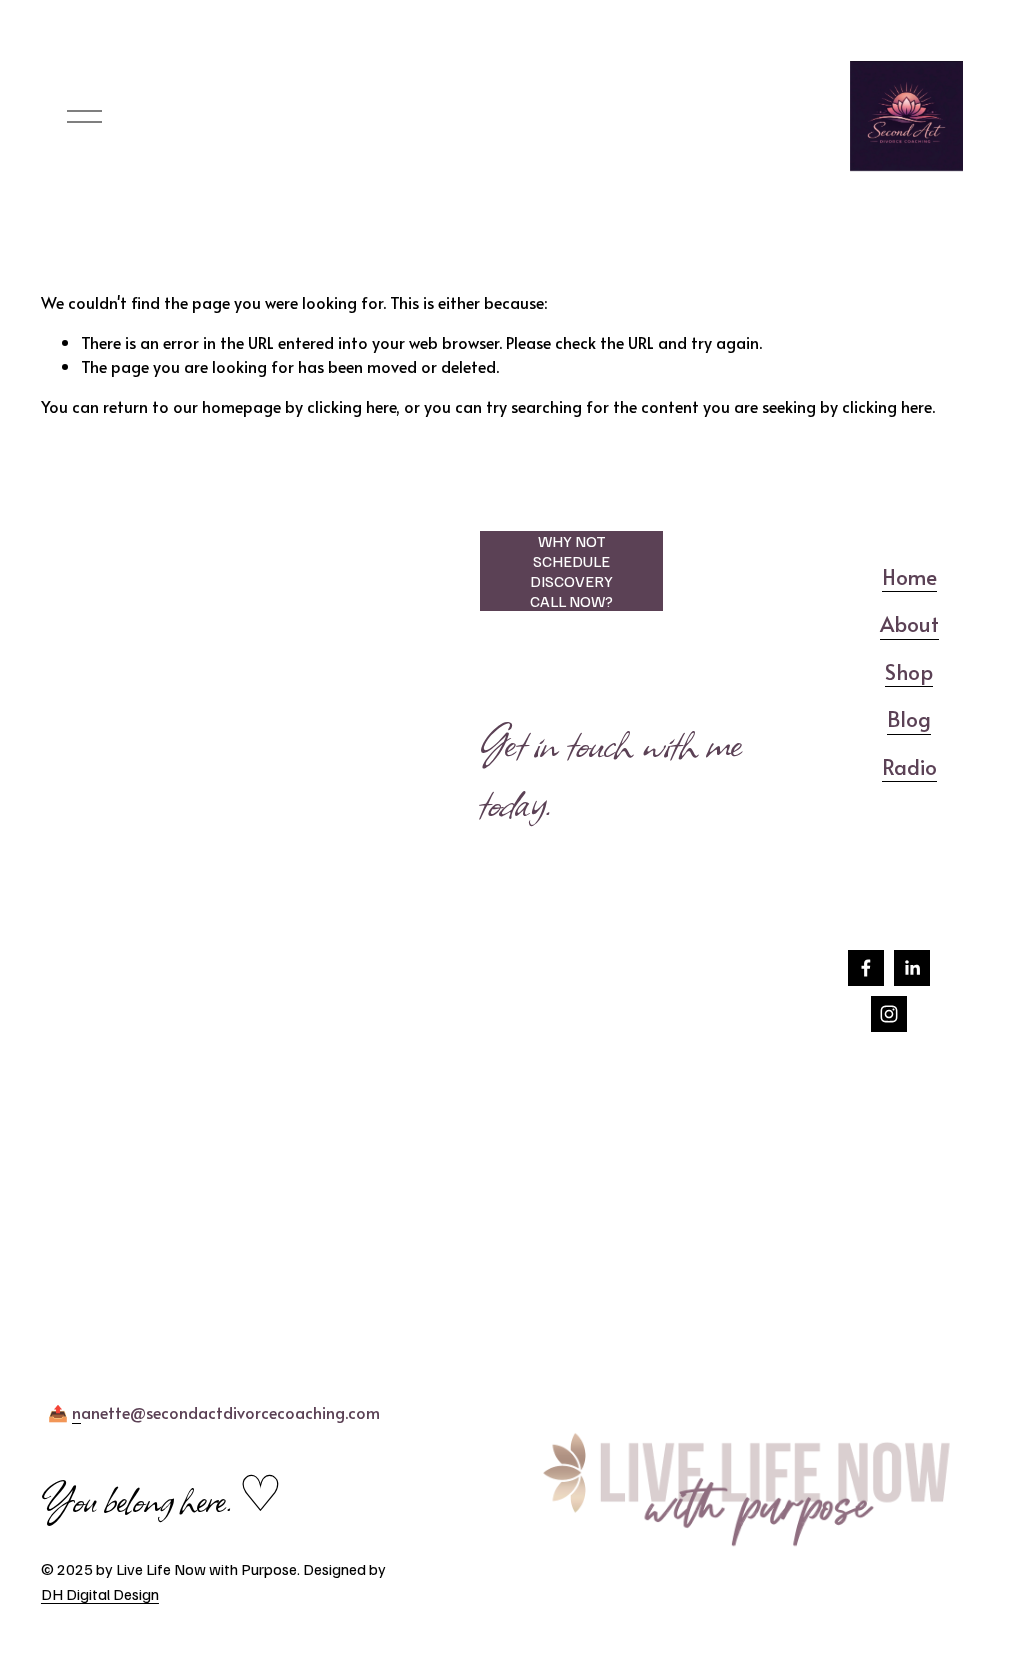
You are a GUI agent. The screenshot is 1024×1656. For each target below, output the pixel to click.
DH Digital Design (100, 1594)
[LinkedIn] (912, 968)
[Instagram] (889, 1014)
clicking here (351, 406)
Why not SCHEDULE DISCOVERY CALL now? (571, 571)
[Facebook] (866, 968)
